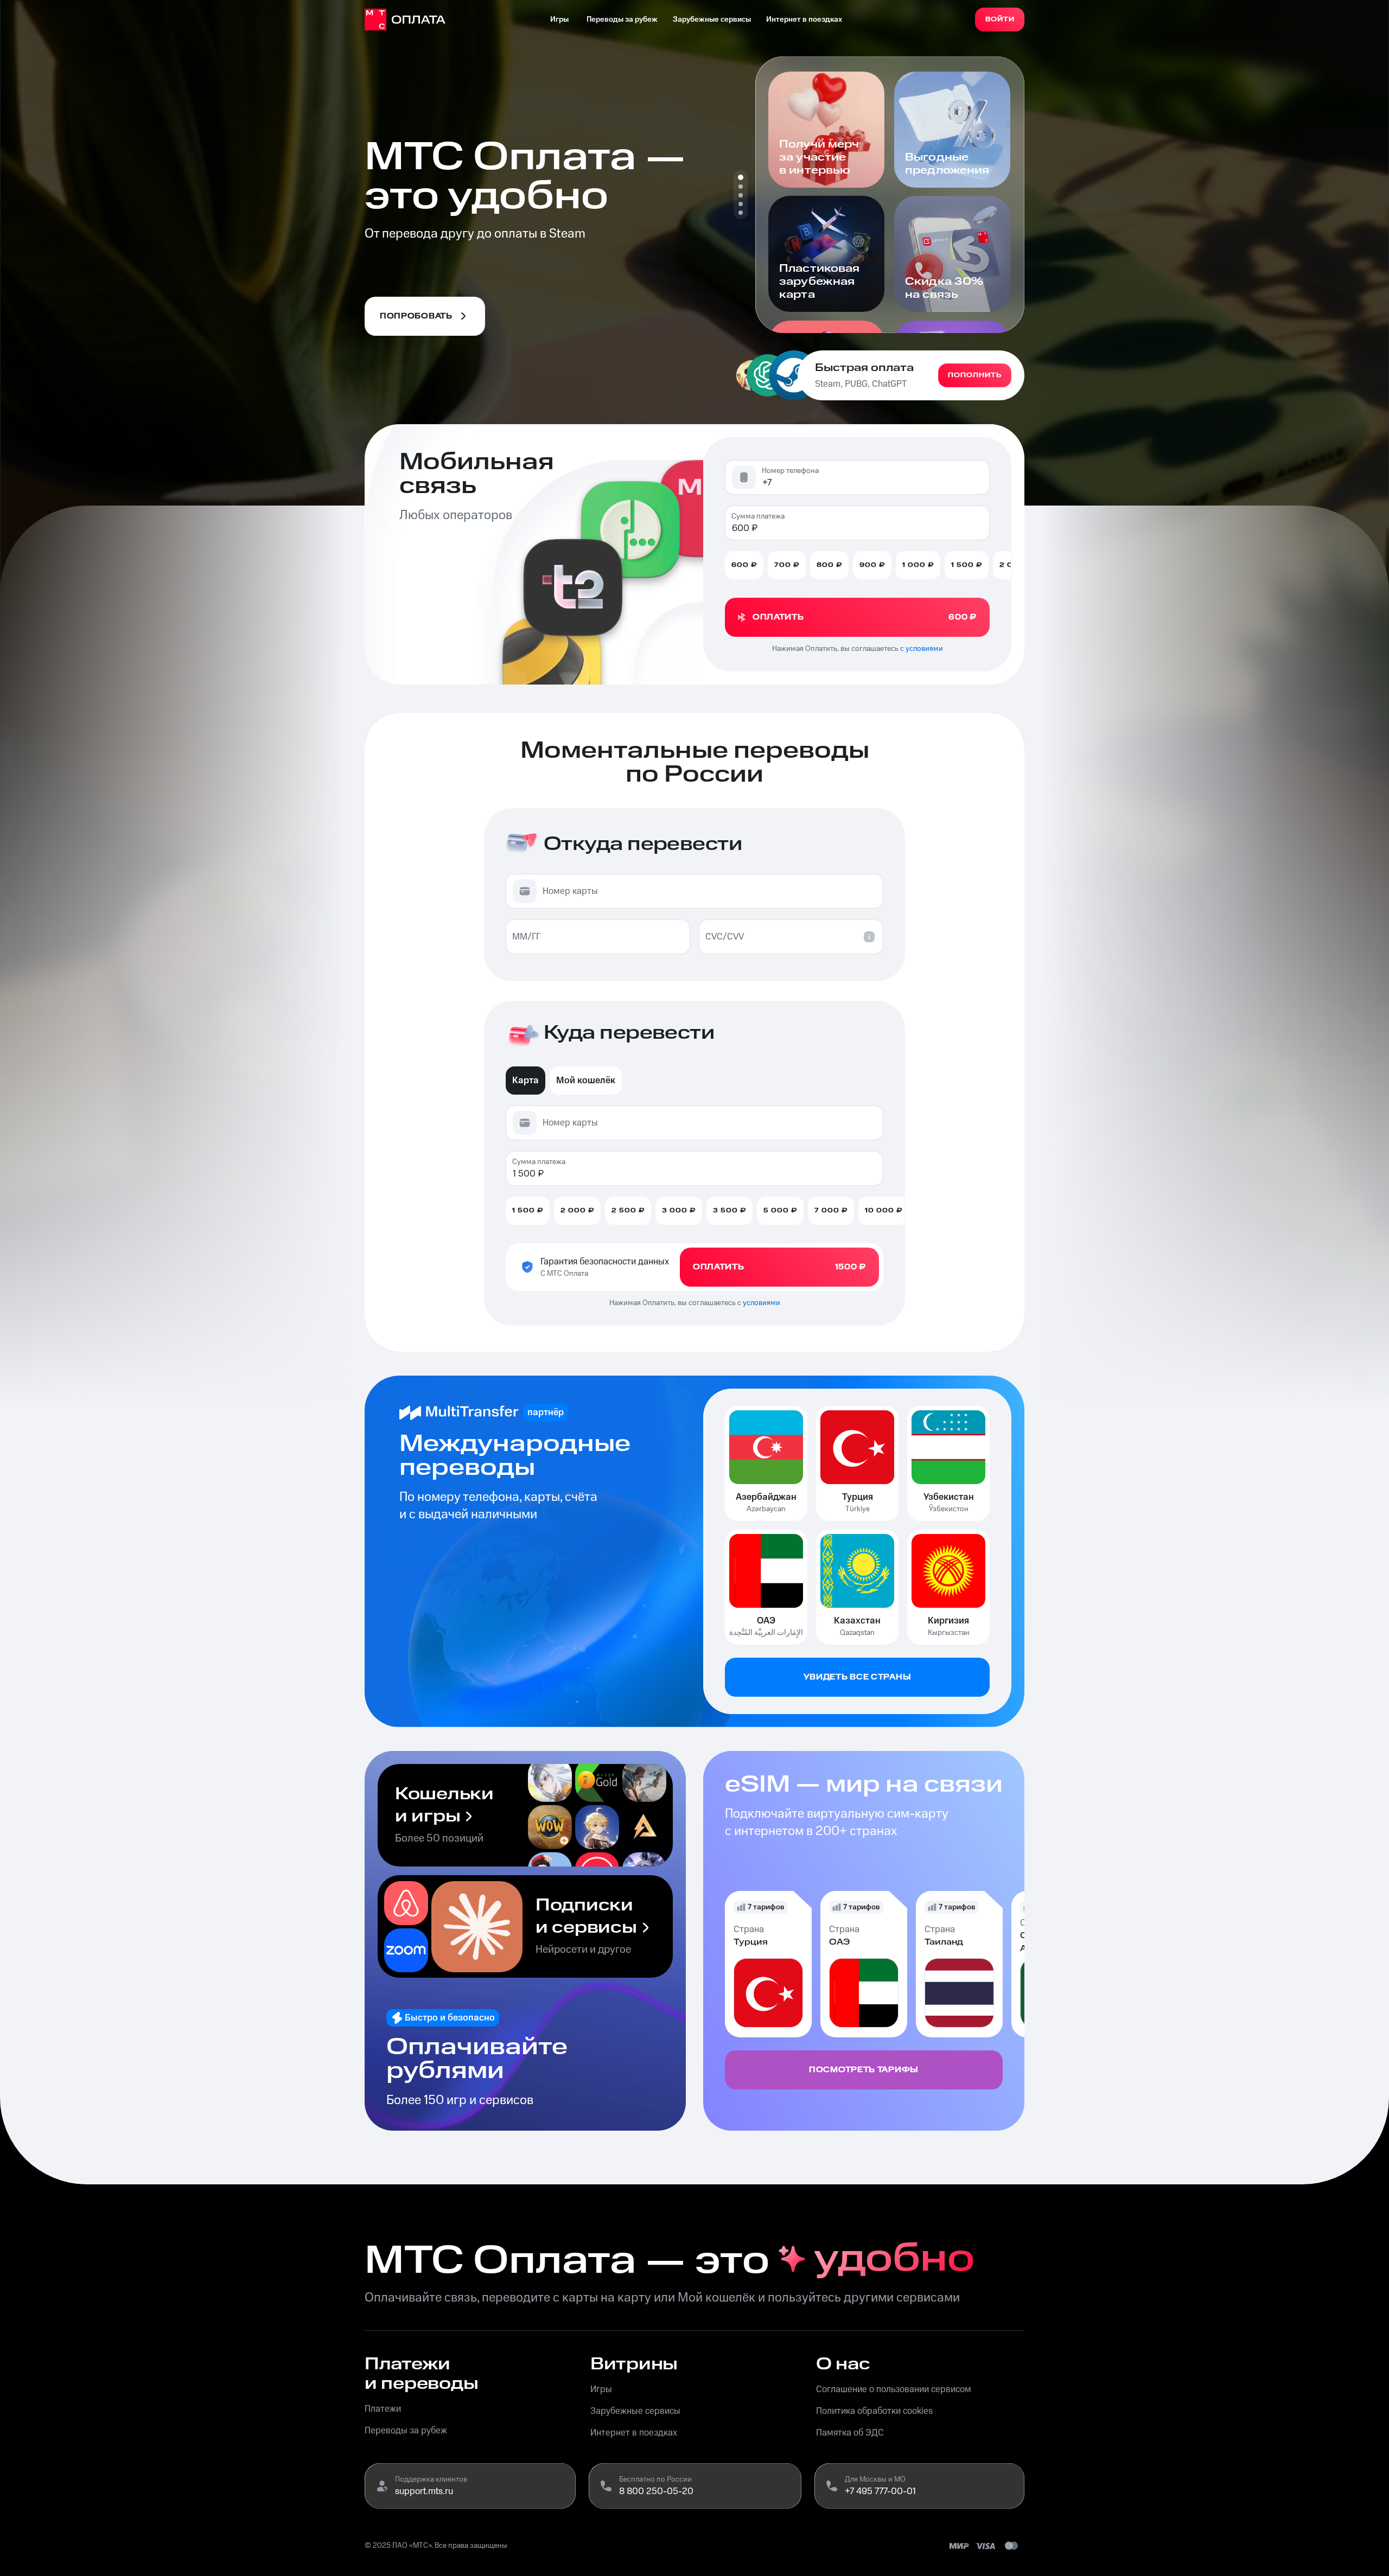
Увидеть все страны (858, 1677)
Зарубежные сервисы (712, 20)
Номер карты (570, 891)
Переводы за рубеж (622, 20)
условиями (924, 649)
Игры (559, 20)
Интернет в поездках (804, 20)
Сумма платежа (758, 516)
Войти (1000, 19)
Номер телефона (790, 471)
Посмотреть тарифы (864, 2070)
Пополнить (975, 375)
